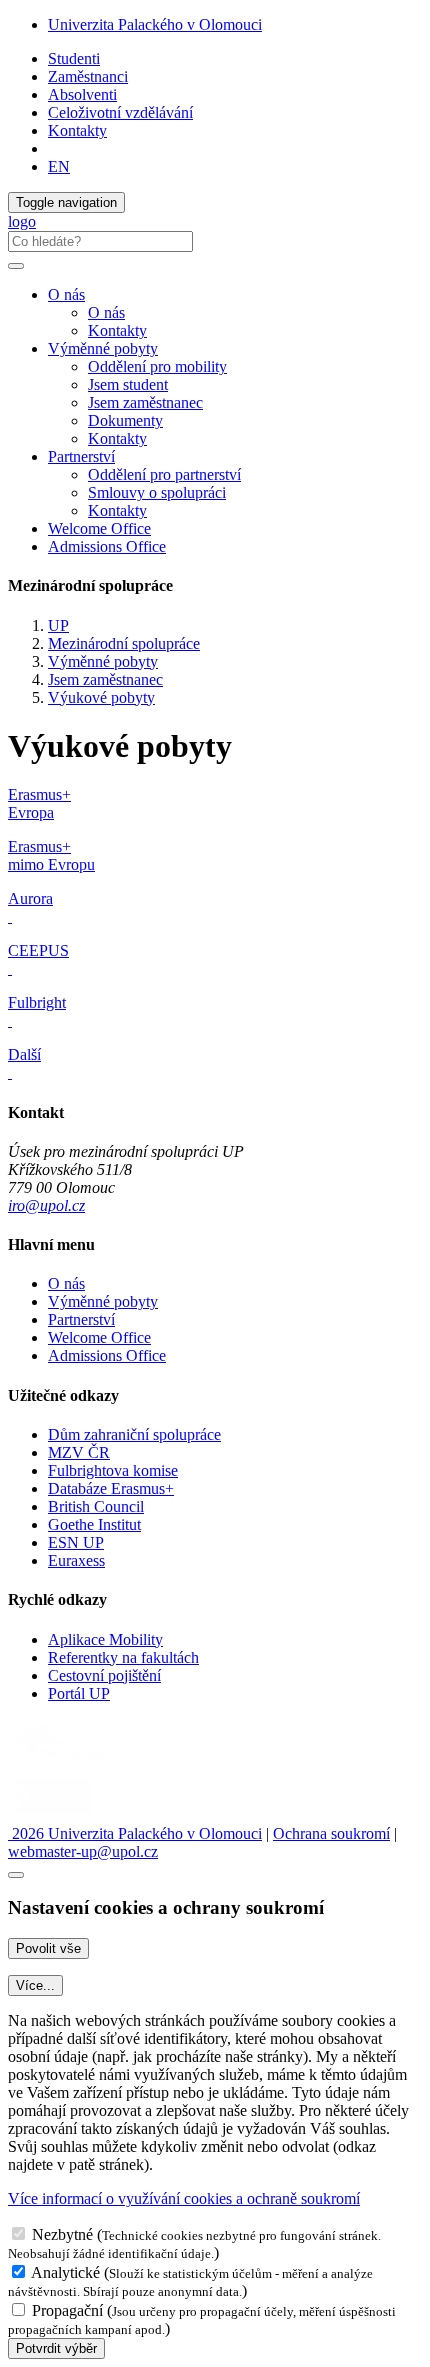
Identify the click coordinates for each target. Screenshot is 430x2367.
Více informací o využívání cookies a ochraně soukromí (184, 2198)
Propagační (67, 2310)
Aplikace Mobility (105, 1639)
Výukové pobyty (101, 697)
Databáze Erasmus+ (111, 1488)
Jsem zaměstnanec (145, 402)
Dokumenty (125, 420)
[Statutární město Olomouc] (53, 1815)
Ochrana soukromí (331, 1833)
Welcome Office (99, 528)
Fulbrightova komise (113, 1470)
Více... (35, 1985)
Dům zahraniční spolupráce (134, 1434)
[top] (16, 1875)
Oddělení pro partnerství (164, 474)
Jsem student (128, 384)
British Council (96, 1506)
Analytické (65, 2272)
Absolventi (82, 94)
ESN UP (76, 1542)
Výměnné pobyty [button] (103, 348)
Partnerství (81, 1319)
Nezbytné (62, 2234)
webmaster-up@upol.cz (83, 1851)
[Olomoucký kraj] (77, 1762)
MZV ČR (79, 1452)
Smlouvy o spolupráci (157, 492)
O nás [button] (66, 294)
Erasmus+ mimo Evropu (51, 855)
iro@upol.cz (46, 1205)
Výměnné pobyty (103, 661)
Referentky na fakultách (123, 1657)
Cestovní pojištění (104, 1675)
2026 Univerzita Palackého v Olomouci (135, 1833)
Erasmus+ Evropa (39, 803)
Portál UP (79, 1693)
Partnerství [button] (81, 456)
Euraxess (76, 1560)
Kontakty (77, 130)
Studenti (74, 58)
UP (58, 625)
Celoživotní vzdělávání (120, 112)
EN (59, 166)
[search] (16, 266)
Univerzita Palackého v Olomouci (155, 24)
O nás (106, 312)
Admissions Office (107, 546)
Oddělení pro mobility (157, 366)
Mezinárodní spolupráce (124, 643)
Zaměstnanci (88, 76)
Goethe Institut (94, 1524)
